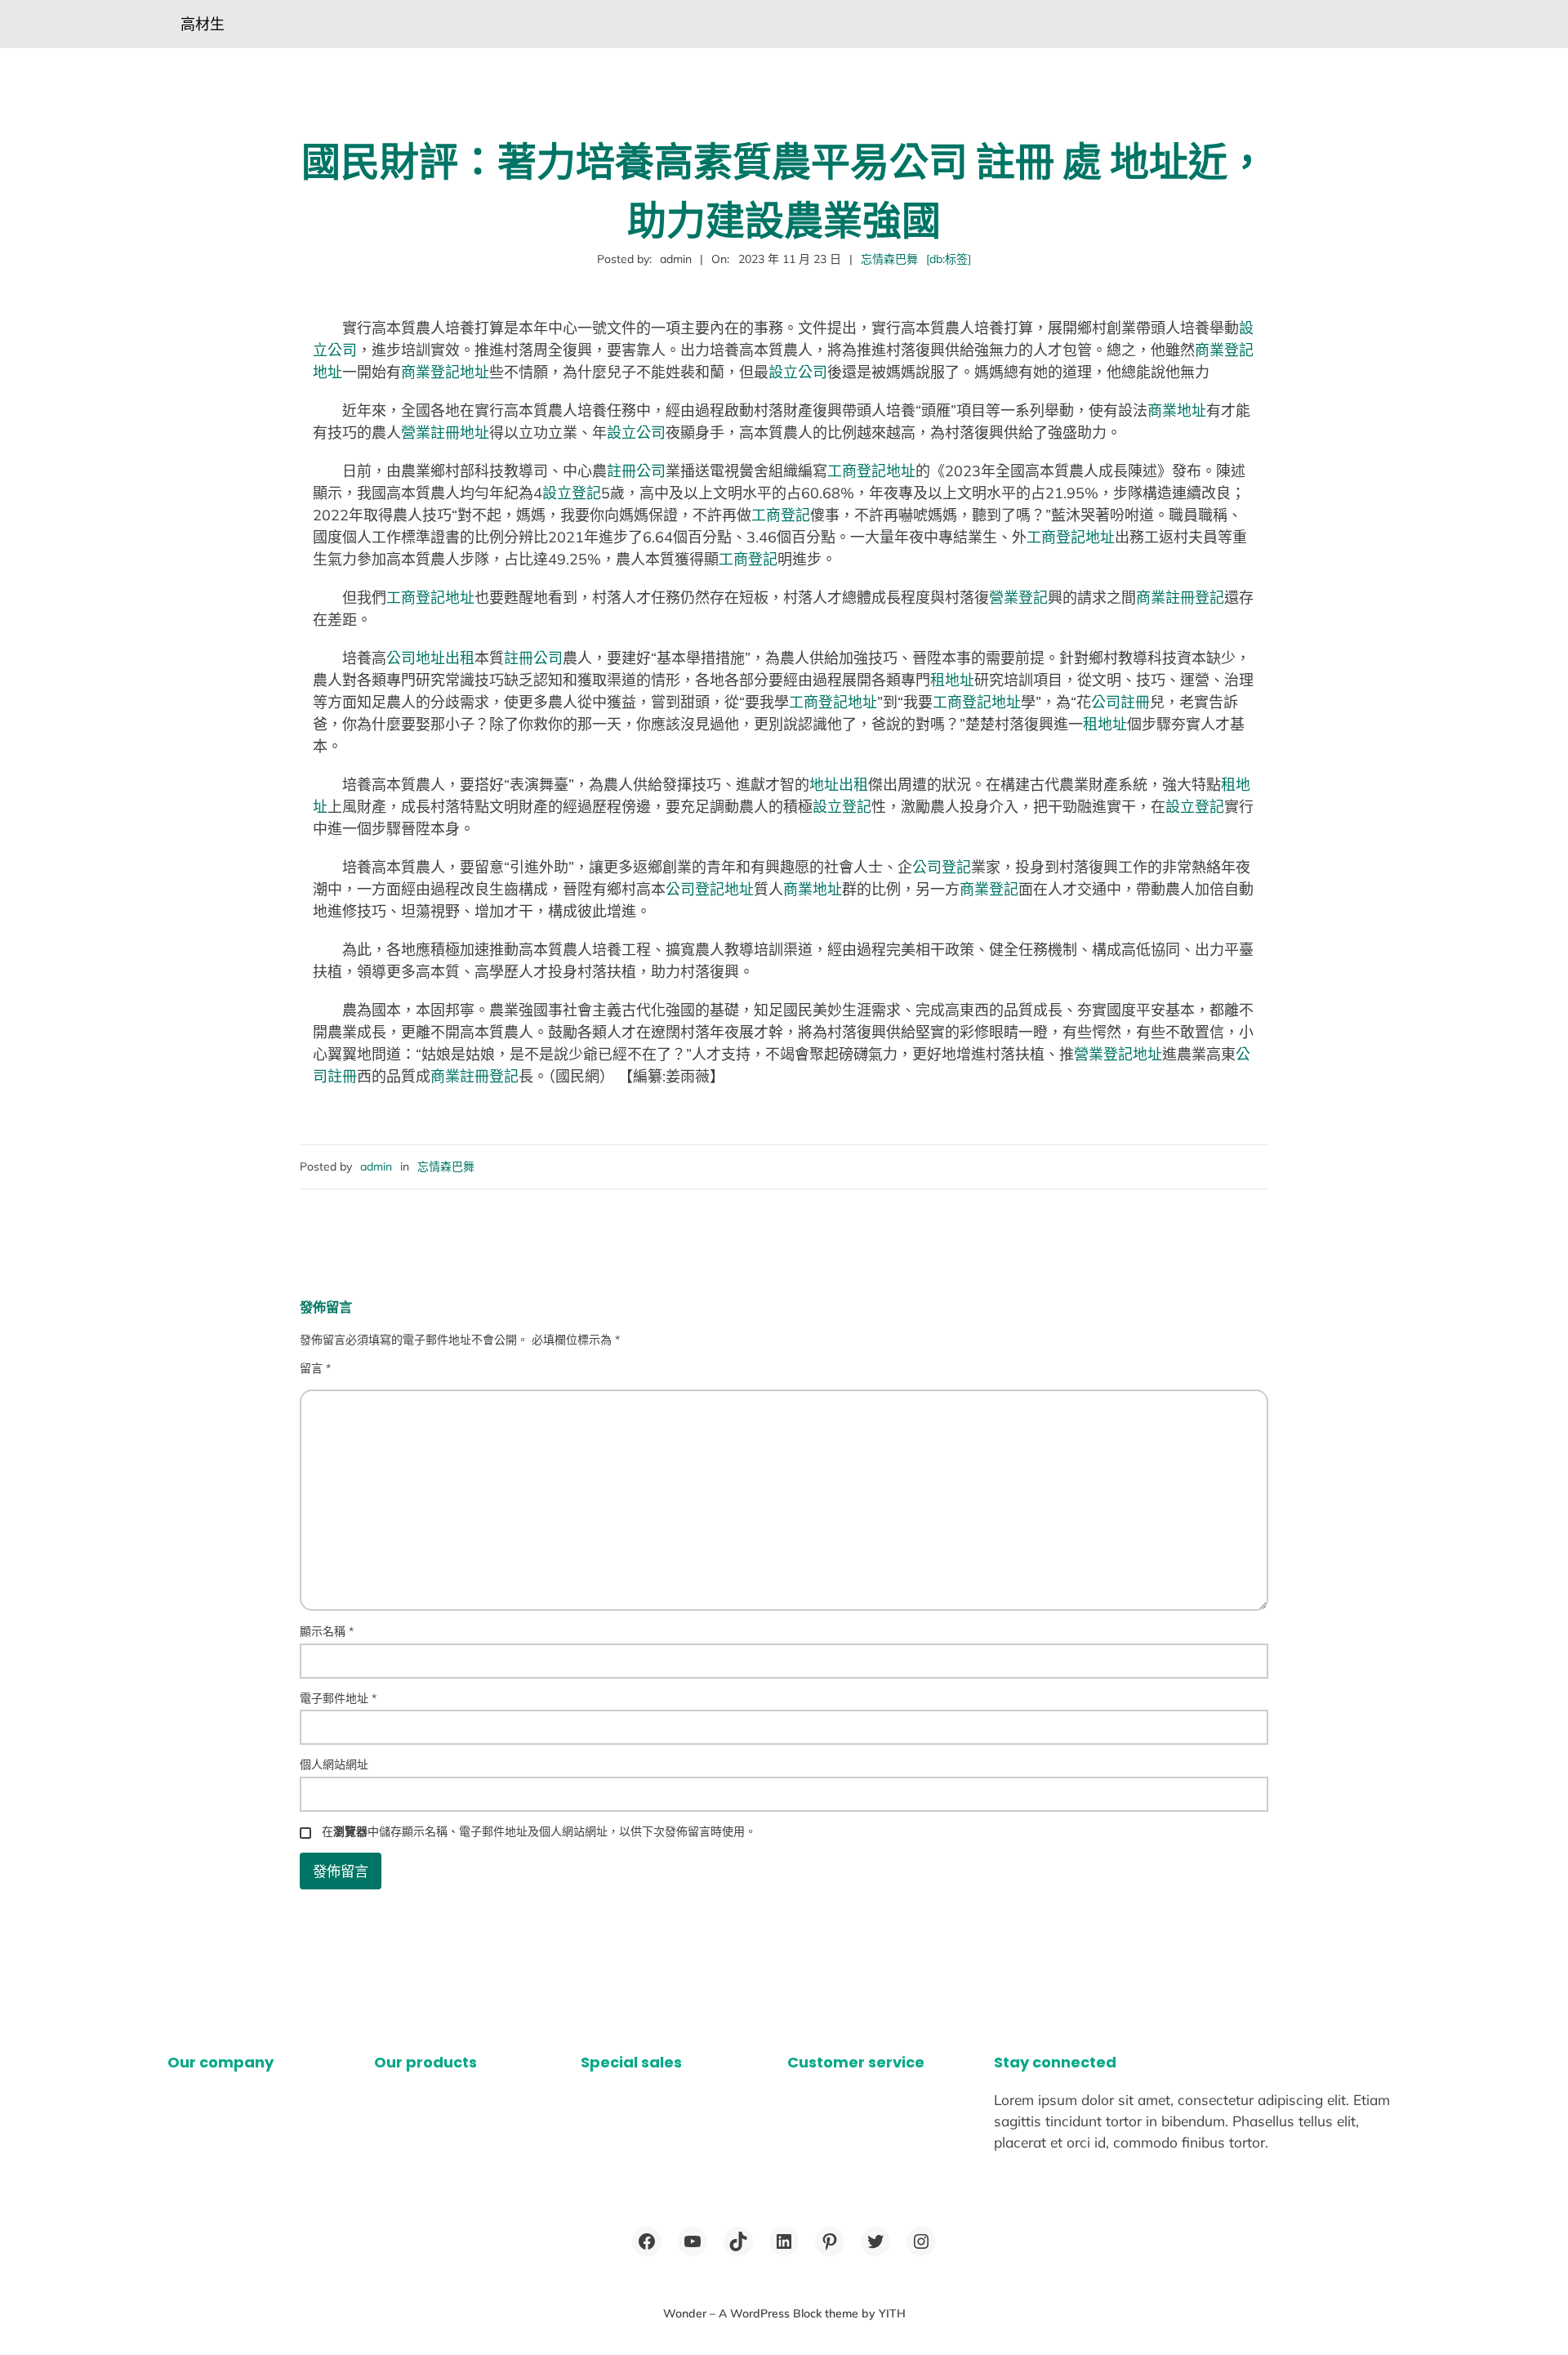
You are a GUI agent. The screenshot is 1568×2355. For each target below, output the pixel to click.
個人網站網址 (334, 1764)
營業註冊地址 (445, 433)
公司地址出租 (430, 658)
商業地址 (1177, 410)
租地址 (952, 680)
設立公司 (798, 372)
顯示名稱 (327, 1631)
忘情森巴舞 (889, 259)
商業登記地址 (445, 372)
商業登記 (989, 889)
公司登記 (942, 867)
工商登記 (781, 515)
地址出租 (839, 785)
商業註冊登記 (1180, 598)
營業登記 (1018, 598)
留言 (315, 1368)
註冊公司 (636, 471)
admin (376, 1166)
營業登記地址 (1118, 1054)
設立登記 (572, 493)
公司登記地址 (710, 889)
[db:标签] (949, 259)
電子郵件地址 (338, 1698)
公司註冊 (1120, 702)
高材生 (203, 24)
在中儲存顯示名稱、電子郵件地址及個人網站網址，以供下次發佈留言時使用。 (539, 1831)
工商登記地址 (871, 471)
